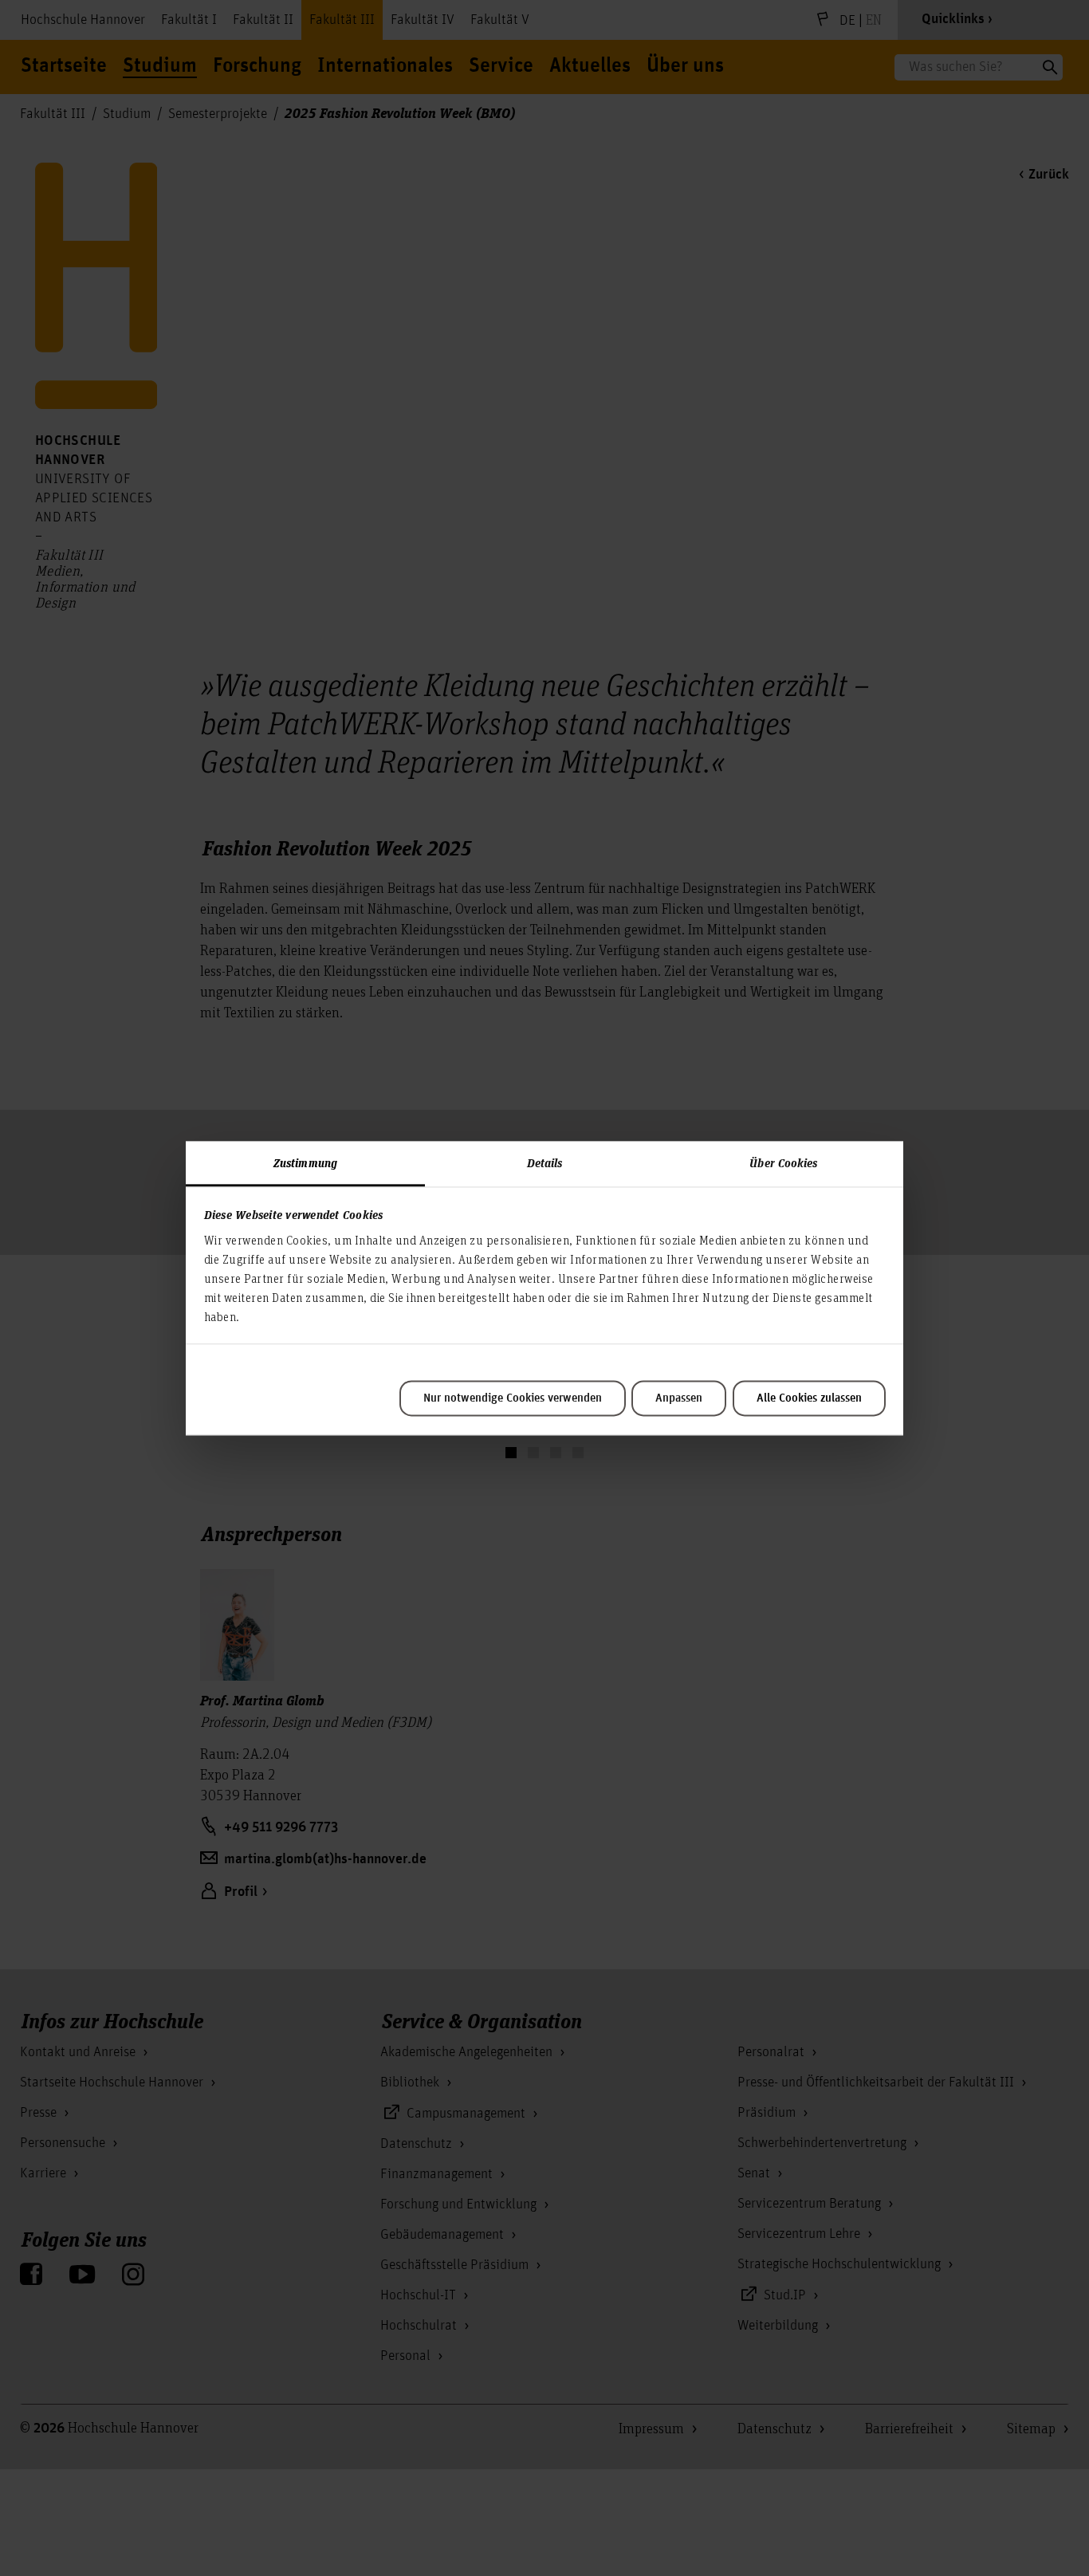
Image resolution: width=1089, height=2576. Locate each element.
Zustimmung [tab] (305, 1162)
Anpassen (679, 1398)
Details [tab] (545, 1162)
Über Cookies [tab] (783, 1162)
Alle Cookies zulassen (809, 1398)
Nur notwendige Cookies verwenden (513, 1398)
